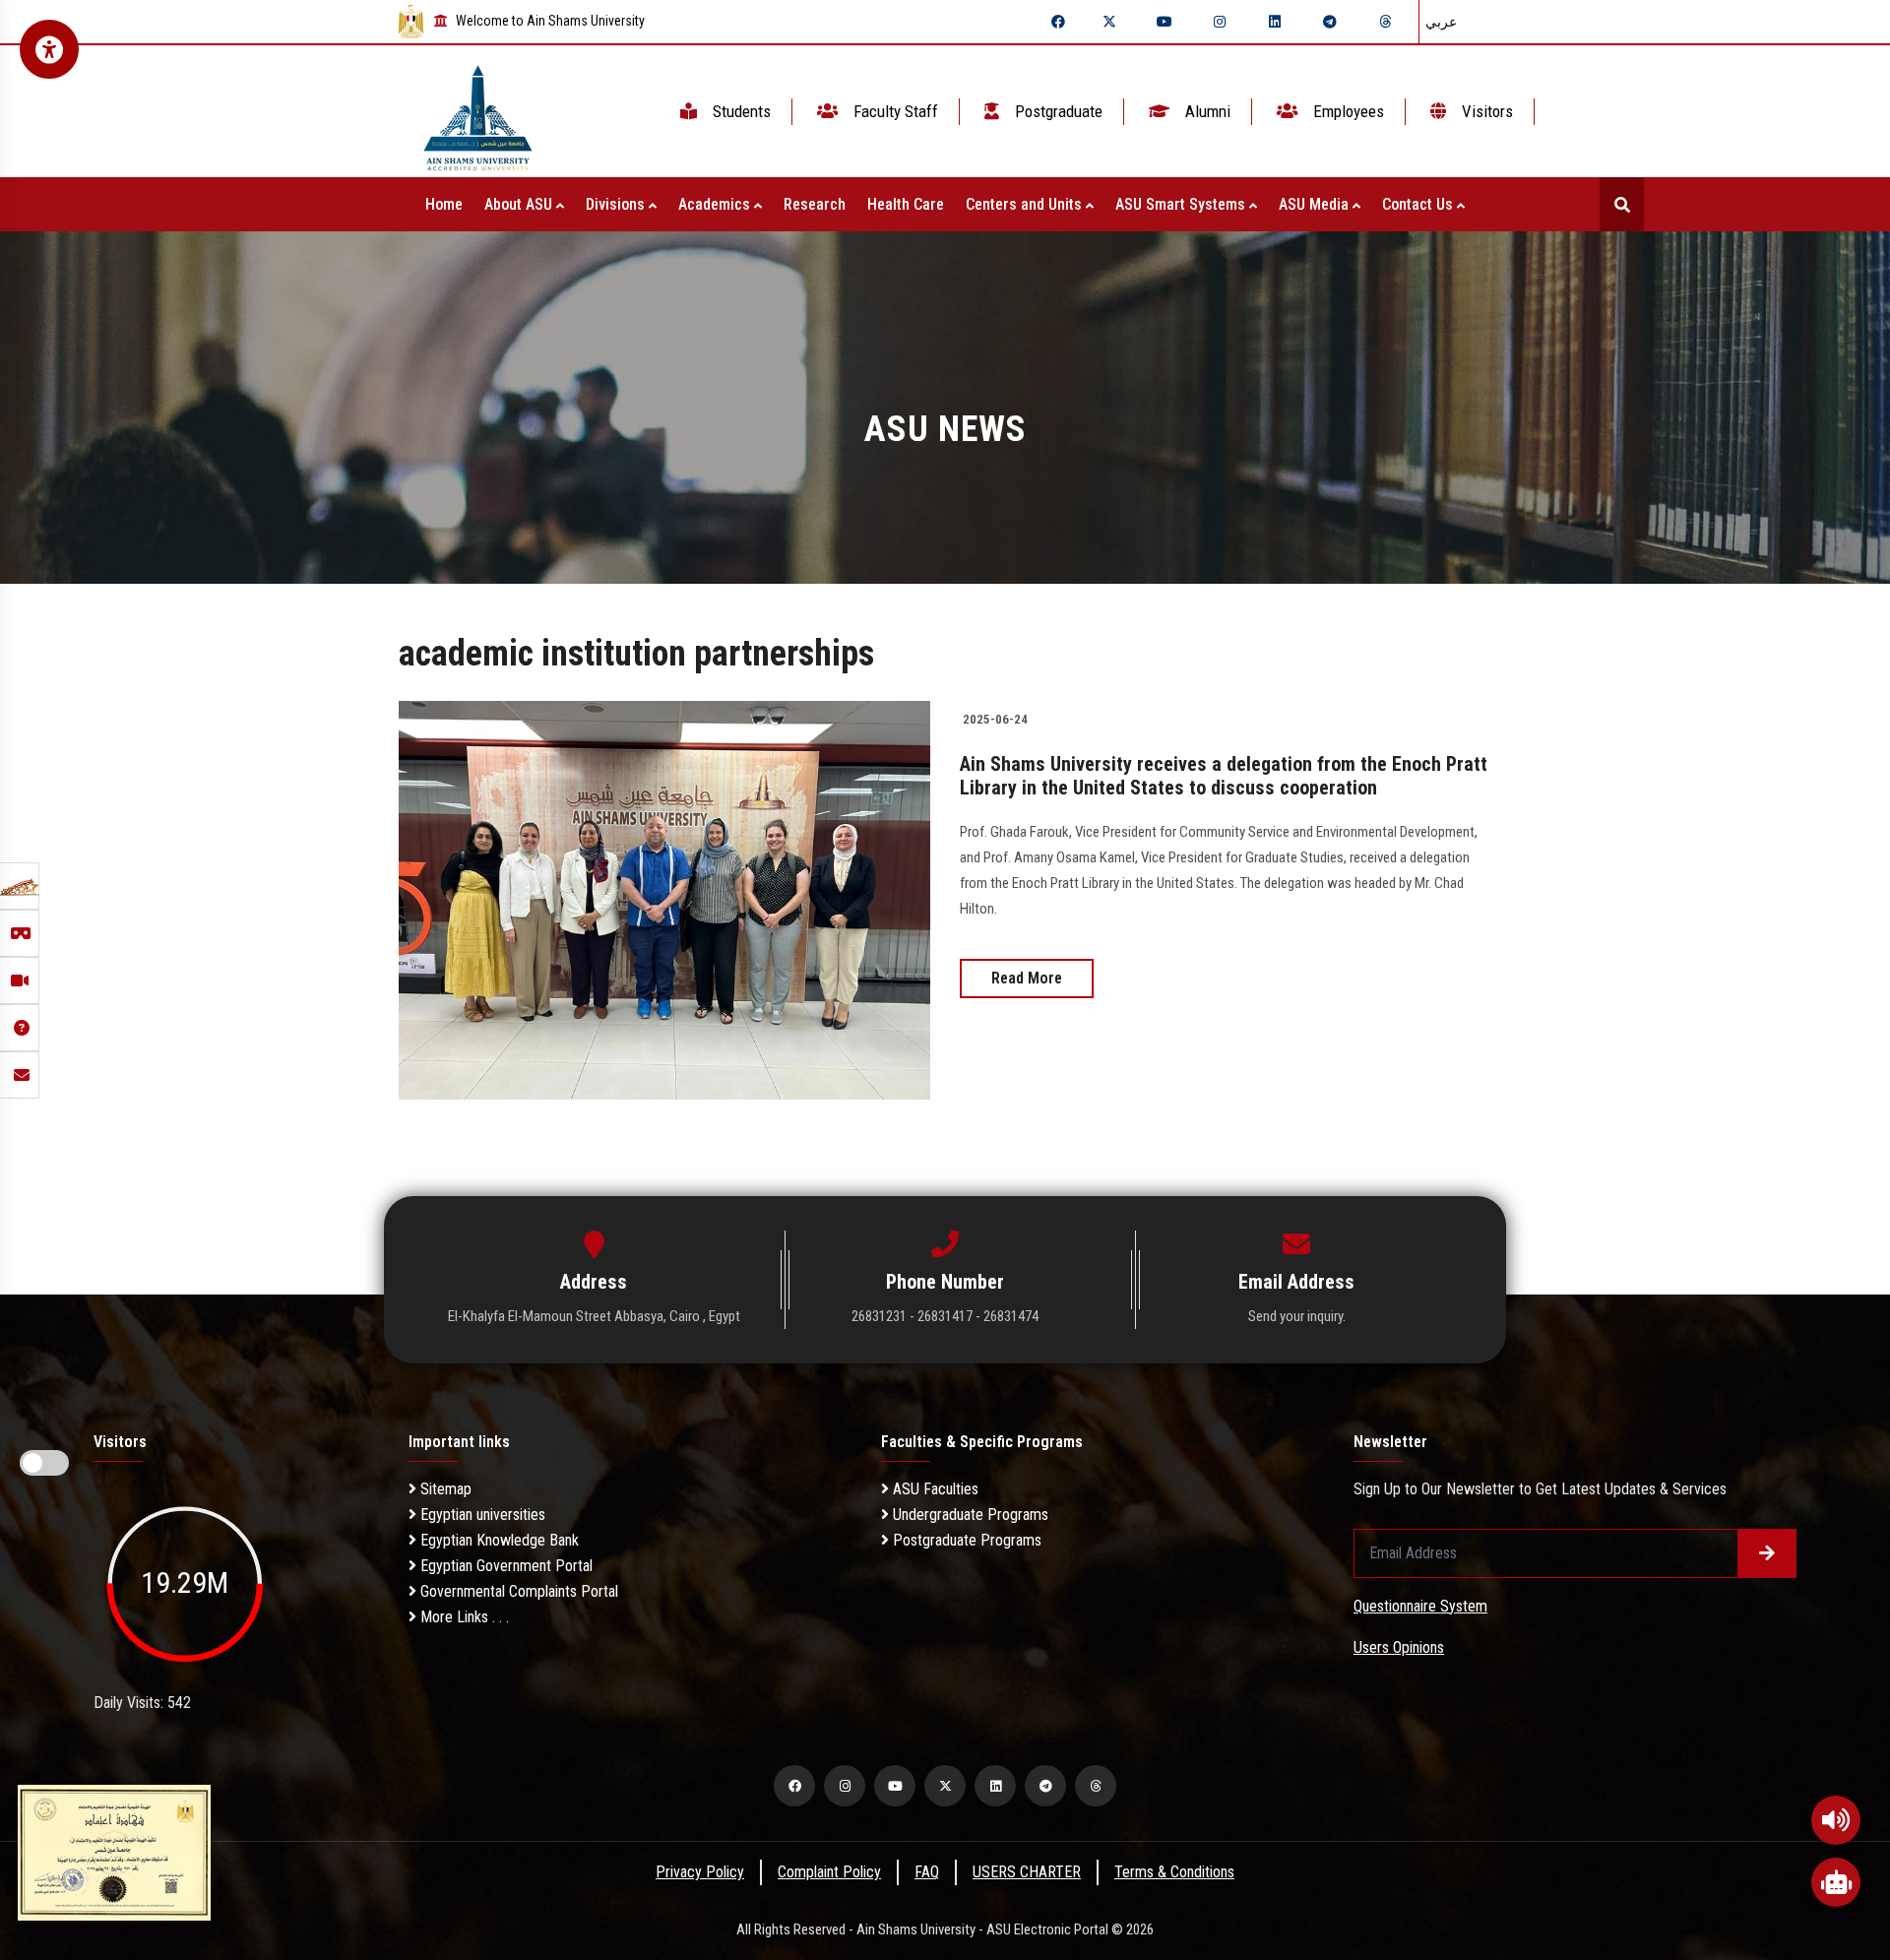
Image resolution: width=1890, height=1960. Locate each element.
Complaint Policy (829, 1872)
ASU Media (1316, 204)
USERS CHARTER (1027, 1872)
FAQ (927, 1872)
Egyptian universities (481, 1515)
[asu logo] (478, 112)
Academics (716, 204)
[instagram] (1220, 22)
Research (815, 204)
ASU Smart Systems (1182, 204)
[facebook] (1058, 22)
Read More (1027, 978)
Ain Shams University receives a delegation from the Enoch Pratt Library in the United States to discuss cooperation (1224, 776)
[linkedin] (1275, 22)
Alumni (1206, 111)
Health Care (906, 204)
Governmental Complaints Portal (517, 1591)
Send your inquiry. (1297, 1316)
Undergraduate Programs (969, 1515)
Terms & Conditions (1174, 1872)
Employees (1347, 111)
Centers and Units (1026, 204)
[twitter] (1109, 22)
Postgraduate (1057, 111)
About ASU (520, 204)
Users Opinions (1399, 1647)
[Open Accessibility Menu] (49, 49)
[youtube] (1165, 22)
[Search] (1622, 204)
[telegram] (1330, 22)
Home (444, 204)
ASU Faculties (934, 1489)
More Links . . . (463, 1617)
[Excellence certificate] (114, 1851)
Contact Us (1419, 204)
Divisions (617, 204)
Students (740, 111)
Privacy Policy (700, 1872)
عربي (1441, 22)
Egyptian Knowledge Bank (498, 1540)
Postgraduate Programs (965, 1540)
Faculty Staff (894, 111)
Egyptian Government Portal (504, 1566)
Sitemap (444, 1489)
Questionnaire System (1420, 1606)
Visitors (1485, 111)
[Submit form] (1767, 1553)
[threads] (1385, 22)
